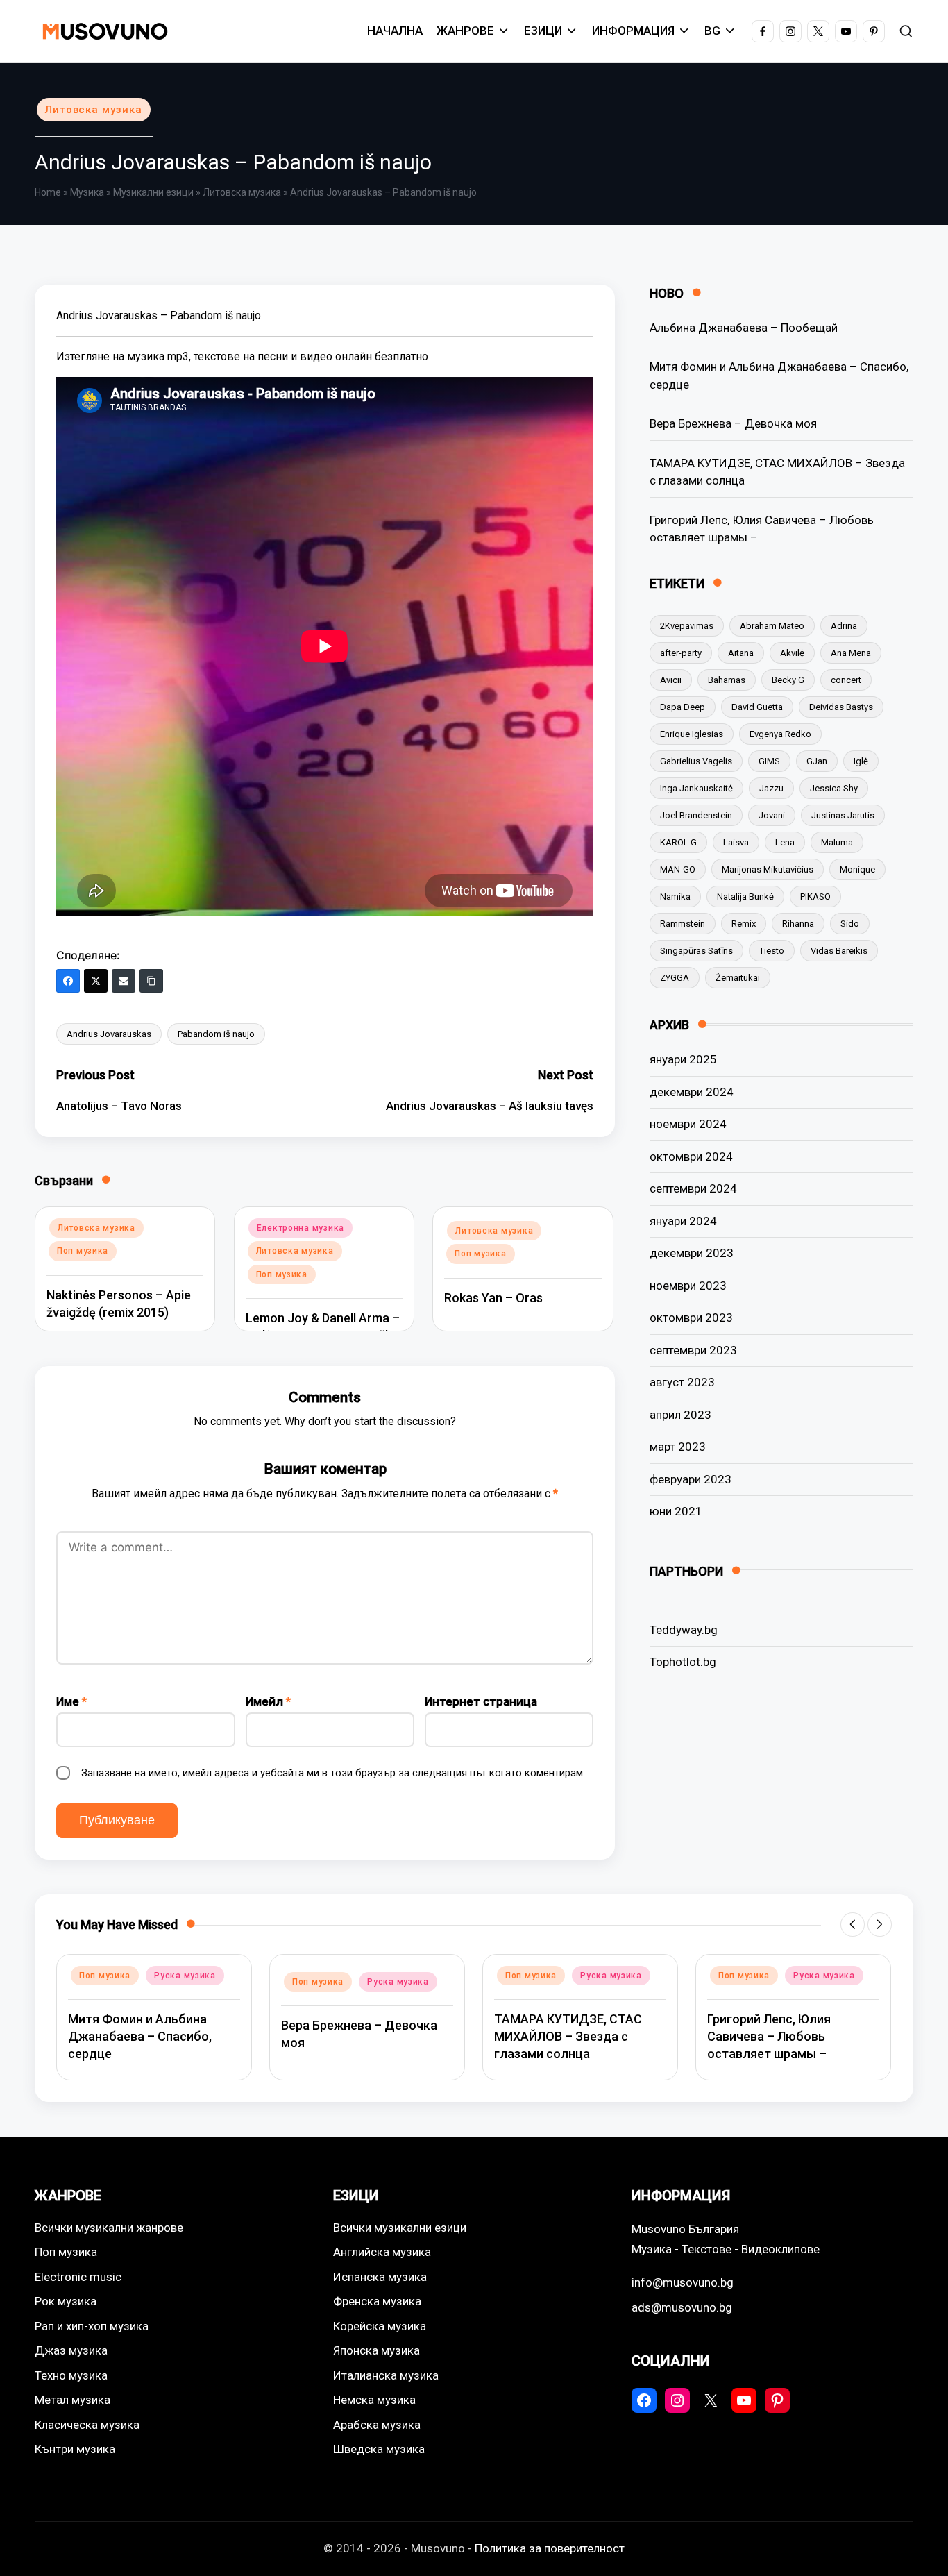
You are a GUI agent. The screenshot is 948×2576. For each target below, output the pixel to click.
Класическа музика (87, 2425)
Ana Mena (851, 653)
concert (846, 680)
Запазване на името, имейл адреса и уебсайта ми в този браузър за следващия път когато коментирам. (333, 1773)
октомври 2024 (691, 1156)
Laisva (736, 842)
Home (48, 192)
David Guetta (757, 707)
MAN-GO (678, 869)
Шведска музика (379, 2449)
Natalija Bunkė (745, 896)
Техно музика (71, 2375)
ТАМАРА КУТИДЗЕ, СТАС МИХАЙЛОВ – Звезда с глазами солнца (777, 472)
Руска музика (185, 1976)
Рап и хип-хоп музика (92, 2326)
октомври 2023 (691, 1318)
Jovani (772, 815)
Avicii (671, 680)
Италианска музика (386, 2375)
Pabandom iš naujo (216, 1034)
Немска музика (374, 2400)
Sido (850, 924)
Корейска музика (380, 2326)
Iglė (861, 761)
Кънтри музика (75, 2449)
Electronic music (78, 2277)
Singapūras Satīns (696, 951)
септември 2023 (693, 1350)
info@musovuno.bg (683, 2282)
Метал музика (73, 2400)
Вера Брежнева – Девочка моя (733, 423)
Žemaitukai (738, 978)
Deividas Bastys (841, 707)
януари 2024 (683, 1221)
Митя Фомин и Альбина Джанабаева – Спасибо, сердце (779, 376)
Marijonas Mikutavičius (768, 869)
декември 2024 (692, 1092)
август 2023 (682, 1382)
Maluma (837, 842)
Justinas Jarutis (843, 815)
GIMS (769, 761)
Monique (857, 869)
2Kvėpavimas (687, 626)
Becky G (788, 680)
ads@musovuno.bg (682, 2307)
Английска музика (382, 2252)
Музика (87, 192)
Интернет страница (481, 1701)
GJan (817, 761)
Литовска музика (94, 110)
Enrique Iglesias (692, 734)
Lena (785, 842)
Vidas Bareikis (839, 951)
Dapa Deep (683, 707)
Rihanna (798, 924)
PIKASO (815, 896)
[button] (853, 1925)
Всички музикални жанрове (109, 2228)
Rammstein (683, 924)
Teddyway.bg (684, 1630)
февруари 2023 (691, 1479)
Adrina (844, 626)
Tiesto (772, 951)
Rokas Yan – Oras (493, 1298)
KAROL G (678, 842)
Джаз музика (71, 2350)
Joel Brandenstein (696, 815)
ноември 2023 (688, 1286)
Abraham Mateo (772, 626)
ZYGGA (675, 978)
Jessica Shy (834, 788)
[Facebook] (68, 981)
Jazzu (771, 788)
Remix (744, 924)
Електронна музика (301, 1228)
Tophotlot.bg (683, 1662)
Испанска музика (380, 2277)
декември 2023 (692, 1253)
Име (71, 1701)
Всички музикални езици (400, 2228)
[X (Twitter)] (96, 981)
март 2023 (678, 1447)
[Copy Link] (151, 981)
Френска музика (377, 2301)
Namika (675, 896)
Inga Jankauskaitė (696, 788)
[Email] (124, 981)
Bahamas (727, 680)
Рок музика (66, 2301)
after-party (681, 653)
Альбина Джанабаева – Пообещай (744, 328)
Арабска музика (377, 2425)
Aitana (741, 653)
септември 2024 (693, 1188)
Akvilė (792, 653)
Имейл (268, 1701)
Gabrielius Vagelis (696, 761)
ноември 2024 (688, 1124)
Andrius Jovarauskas (109, 1034)
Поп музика (83, 1251)
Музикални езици (153, 192)
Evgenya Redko (780, 734)
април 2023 (680, 1415)
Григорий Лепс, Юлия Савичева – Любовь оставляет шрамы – (762, 529)
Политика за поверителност (550, 2548)
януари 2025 (683, 1059)
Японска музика (376, 2350)
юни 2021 (676, 1511)
